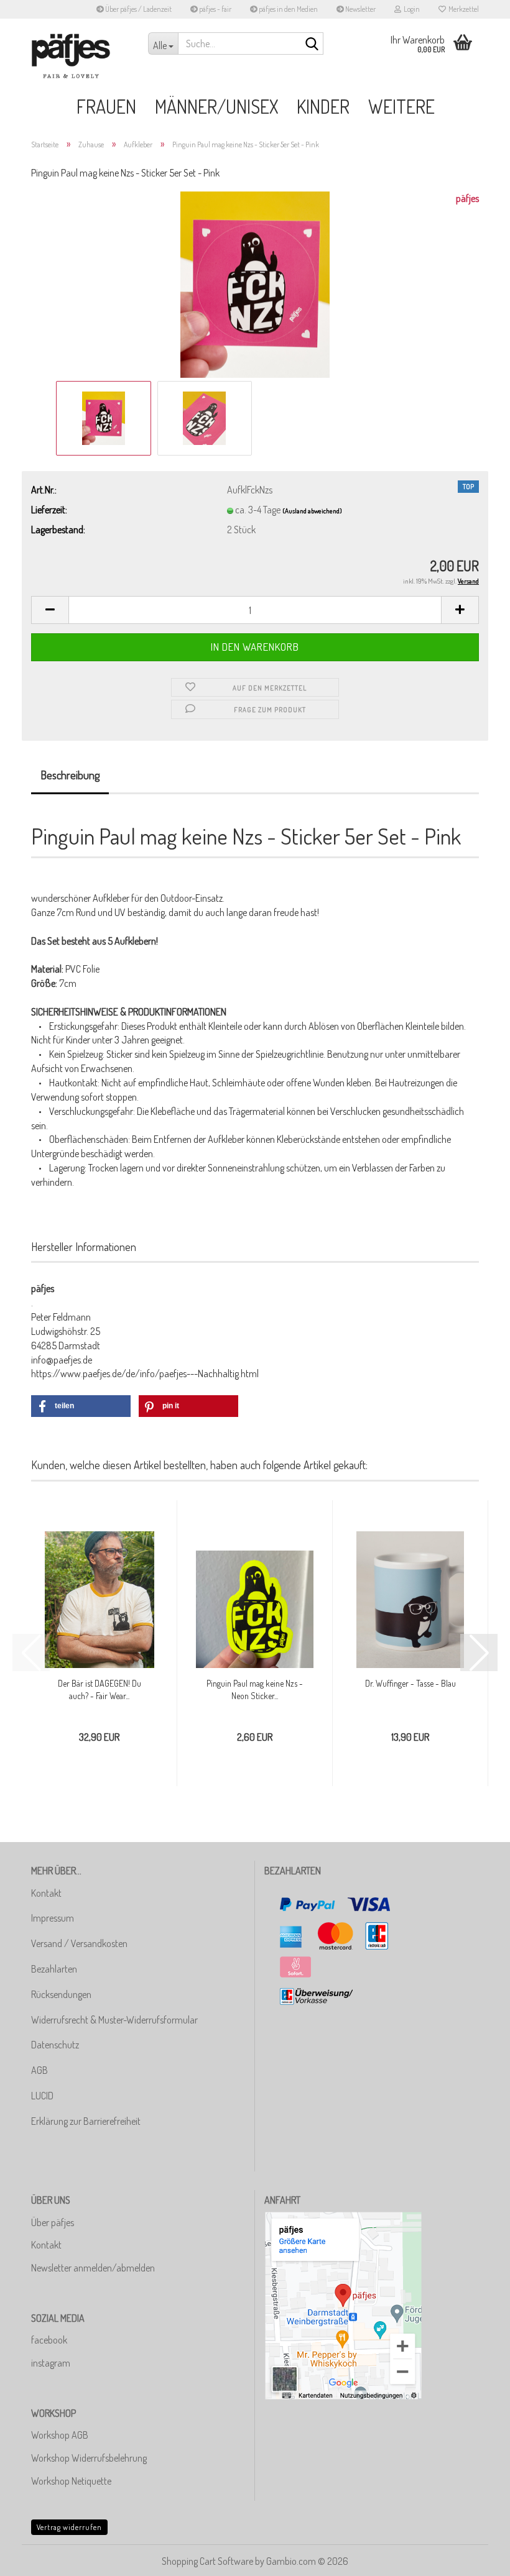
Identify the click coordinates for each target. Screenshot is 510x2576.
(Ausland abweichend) (312, 511)
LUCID (42, 2096)
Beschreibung (70, 775)
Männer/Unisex (216, 106)
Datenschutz (55, 2045)
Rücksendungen (61, 1994)
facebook (49, 2340)
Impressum (53, 1918)
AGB (39, 2070)
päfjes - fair (215, 9)
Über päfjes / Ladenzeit (138, 9)
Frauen (106, 106)
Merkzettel (462, 9)
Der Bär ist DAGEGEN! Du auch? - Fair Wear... (100, 1689)
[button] (50, 610)
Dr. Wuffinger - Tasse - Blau (410, 1683)
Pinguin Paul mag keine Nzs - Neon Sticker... (255, 1689)
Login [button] (410, 9)
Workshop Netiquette (71, 2481)
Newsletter (360, 9)
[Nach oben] (476, 2557)
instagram (51, 2363)
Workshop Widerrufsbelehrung (89, 2458)
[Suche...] (312, 44)
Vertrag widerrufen (69, 2527)
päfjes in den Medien (288, 9)
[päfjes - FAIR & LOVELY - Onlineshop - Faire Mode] (80, 56)
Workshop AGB (60, 2435)
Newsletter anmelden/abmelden (93, 2268)
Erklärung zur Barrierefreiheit (86, 2121)
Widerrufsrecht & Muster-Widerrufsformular (114, 2020)
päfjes (467, 198)
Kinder (323, 106)
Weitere (401, 106)
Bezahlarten (54, 1969)
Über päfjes (53, 2222)
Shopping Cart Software (207, 2561)
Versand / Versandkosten (79, 1943)
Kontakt (46, 1893)
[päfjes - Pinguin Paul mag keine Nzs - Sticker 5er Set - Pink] (255, 283)
